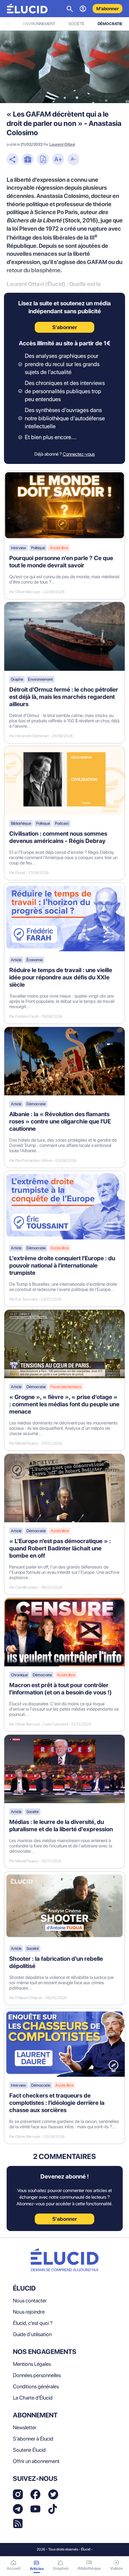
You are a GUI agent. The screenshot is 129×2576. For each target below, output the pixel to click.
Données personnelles (37, 2375)
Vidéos (116, 2568)
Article (16, 960)
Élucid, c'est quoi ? (33, 2323)
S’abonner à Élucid (33, 2439)
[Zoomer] (58, 160)
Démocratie (110, 24)
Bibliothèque (21, 823)
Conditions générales (36, 2387)
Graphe (17, 679)
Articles (37, 2569)
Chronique (19, 1675)
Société (76, 24)
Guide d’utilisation (32, 2334)
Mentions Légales (32, 2364)
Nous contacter (30, 2301)
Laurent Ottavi (62, 144)
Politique (38, 548)
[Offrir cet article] (28, 160)
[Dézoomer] (73, 160)
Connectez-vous (79, 454)
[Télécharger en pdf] (43, 160)
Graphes (61, 2568)
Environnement (39, 24)
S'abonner (65, 2219)
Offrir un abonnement (36, 2461)
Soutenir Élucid (29, 2450)
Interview (19, 548)
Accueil (14, 2568)
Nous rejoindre (29, 2312)
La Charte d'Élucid (33, 2398)
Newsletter (25, 2427)
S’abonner (65, 327)
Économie (35, 960)
